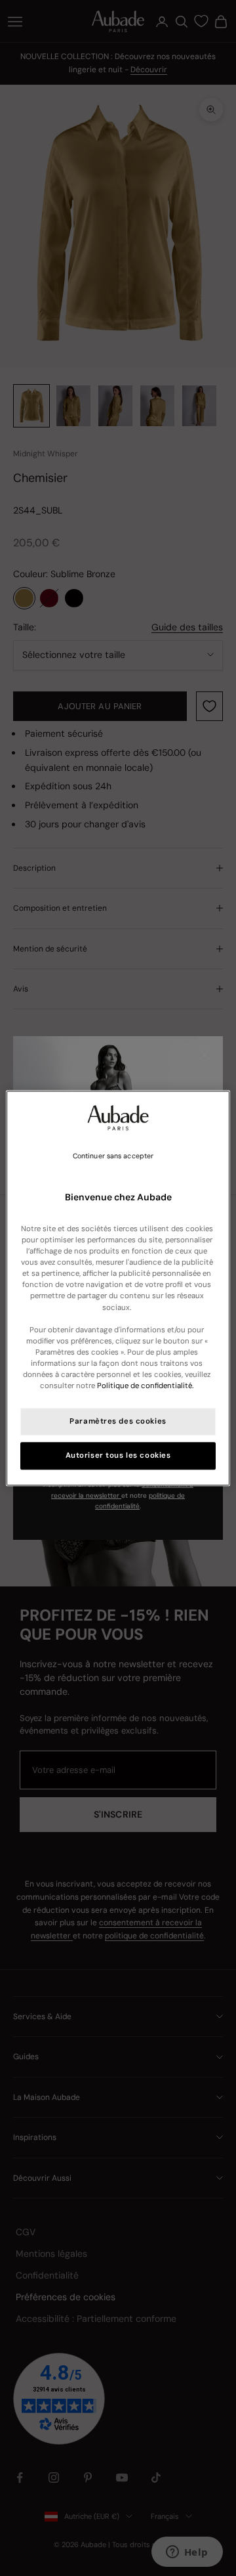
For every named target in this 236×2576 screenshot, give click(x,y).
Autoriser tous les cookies (118, 1455)
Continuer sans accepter (113, 1156)
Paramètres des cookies (118, 1421)
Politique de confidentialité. (145, 1386)
